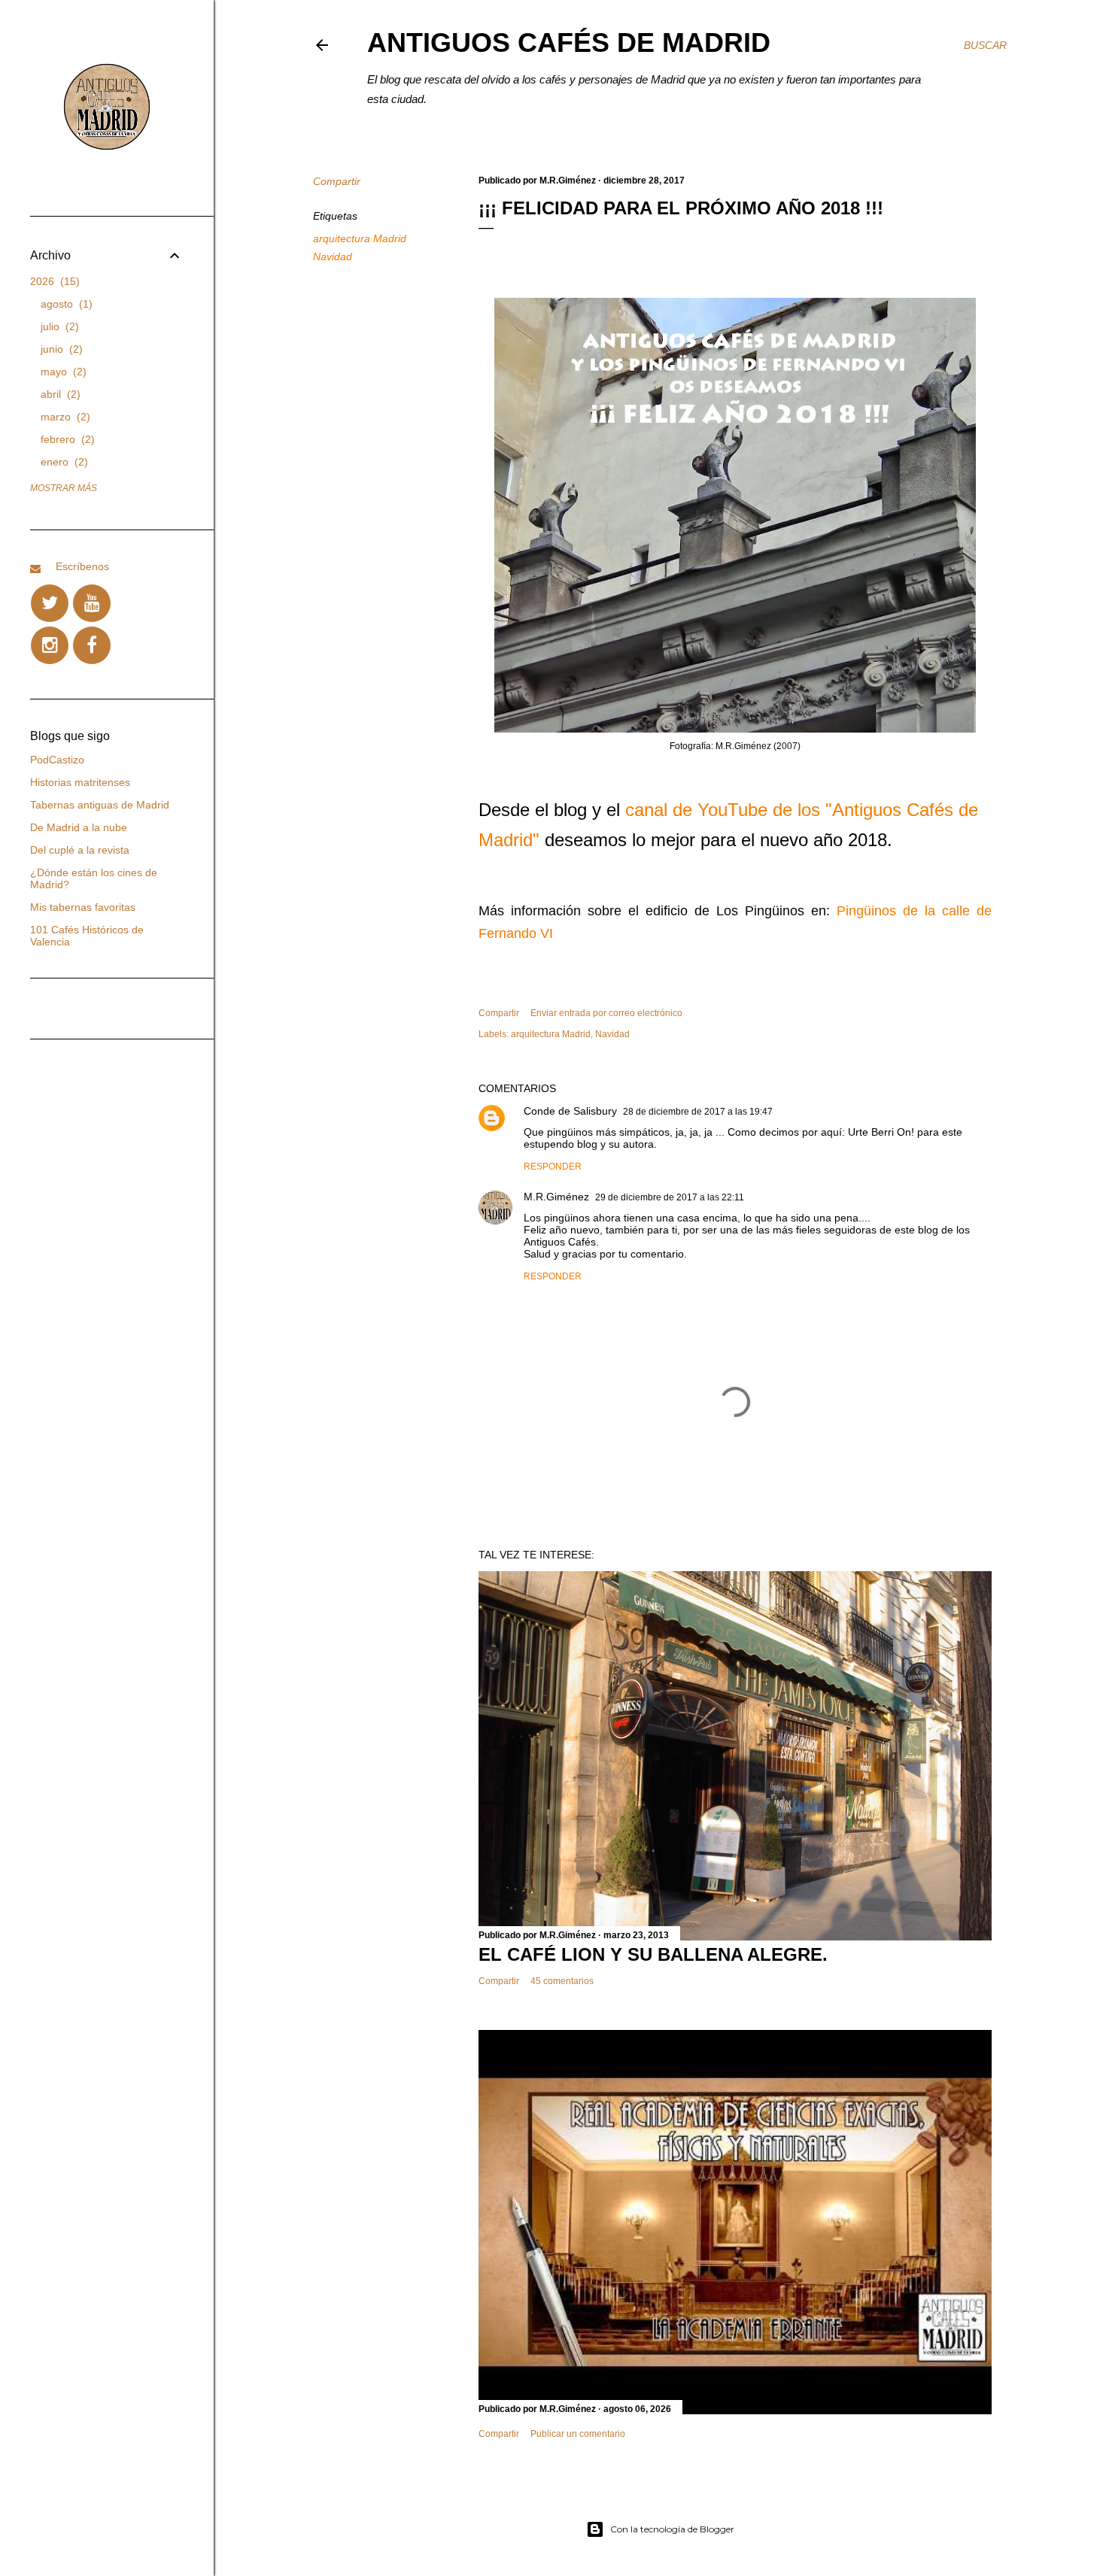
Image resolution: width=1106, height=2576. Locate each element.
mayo (62, 372)
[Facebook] (92, 645)
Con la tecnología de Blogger (672, 2529)
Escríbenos (82, 566)
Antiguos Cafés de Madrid (569, 42)
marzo (64, 417)
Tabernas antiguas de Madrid (100, 805)
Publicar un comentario (578, 2434)
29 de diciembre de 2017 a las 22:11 (670, 1197)
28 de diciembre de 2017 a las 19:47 (698, 1112)
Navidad (333, 256)
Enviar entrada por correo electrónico (606, 1013)
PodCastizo (57, 760)
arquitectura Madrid (360, 238)
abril (59, 394)
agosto (65, 304)
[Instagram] (50, 645)
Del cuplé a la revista (80, 850)
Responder (553, 1167)
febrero (66, 439)
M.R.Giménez (556, 1197)
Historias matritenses (80, 782)
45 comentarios (562, 1981)
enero (62, 462)
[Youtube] (92, 603)
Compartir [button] (337, 181)
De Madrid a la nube (79, 827)
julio (58, 326)
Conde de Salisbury (570, 1111)
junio (60, 349)
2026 (53, 281)
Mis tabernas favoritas (83, 907)
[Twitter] (50, 603)
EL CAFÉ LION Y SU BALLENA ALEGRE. (653, 1954)
